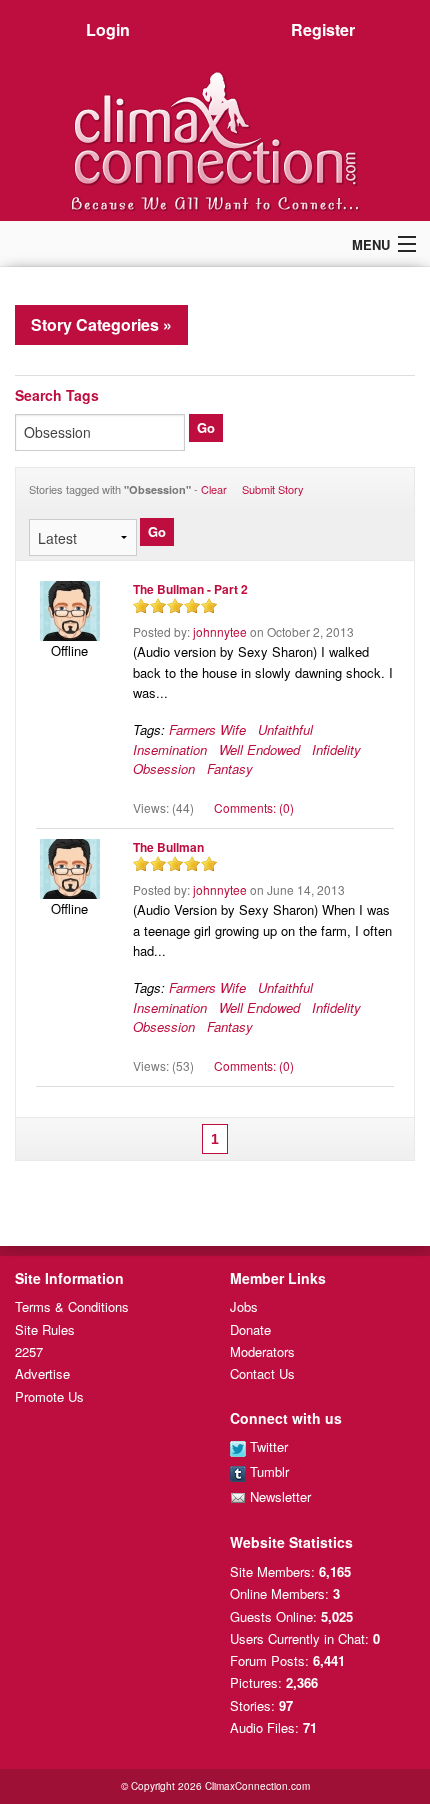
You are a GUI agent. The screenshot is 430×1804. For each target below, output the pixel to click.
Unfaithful (285, 729)
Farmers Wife (207, 729)
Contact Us (262, 1373)
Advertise (42, 1373)
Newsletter (278, 1496)
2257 (29, 1351)
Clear (214, 489)
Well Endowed (259, 749)
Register (323, 29)
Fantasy (230, 768)
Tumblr (267, 1471)
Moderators (262, 1351)
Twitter (267, 1446)
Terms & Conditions (72, 1306)
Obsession (164, 768)
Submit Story (273, 489)
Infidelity (336, 749)
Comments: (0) (254, 807)
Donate (250, 1329)
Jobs (244, 1306)
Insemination (170, 749)
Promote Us (49, 1396)
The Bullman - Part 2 (190, 589)
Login (108, 29)
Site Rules (45, 1329)
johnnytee (220, 631)
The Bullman (168, 847)
